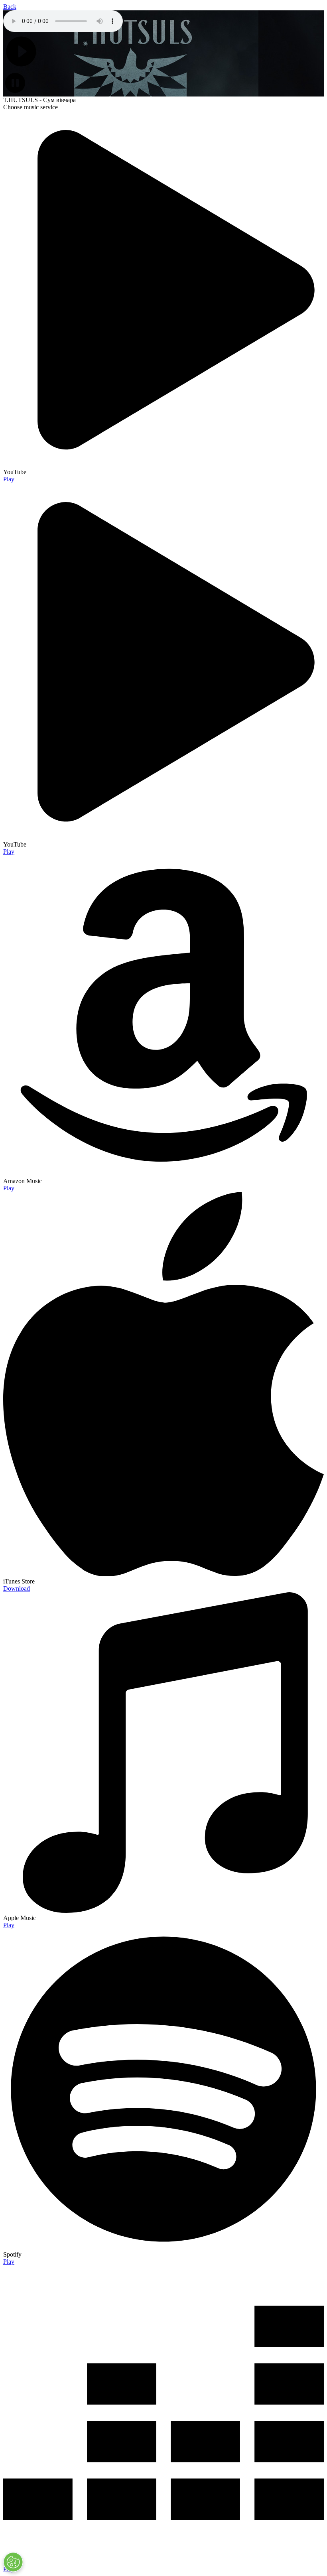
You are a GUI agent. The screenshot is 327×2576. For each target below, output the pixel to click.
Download (17, 1588)
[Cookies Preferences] (13, 2562)
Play (9, 479)
